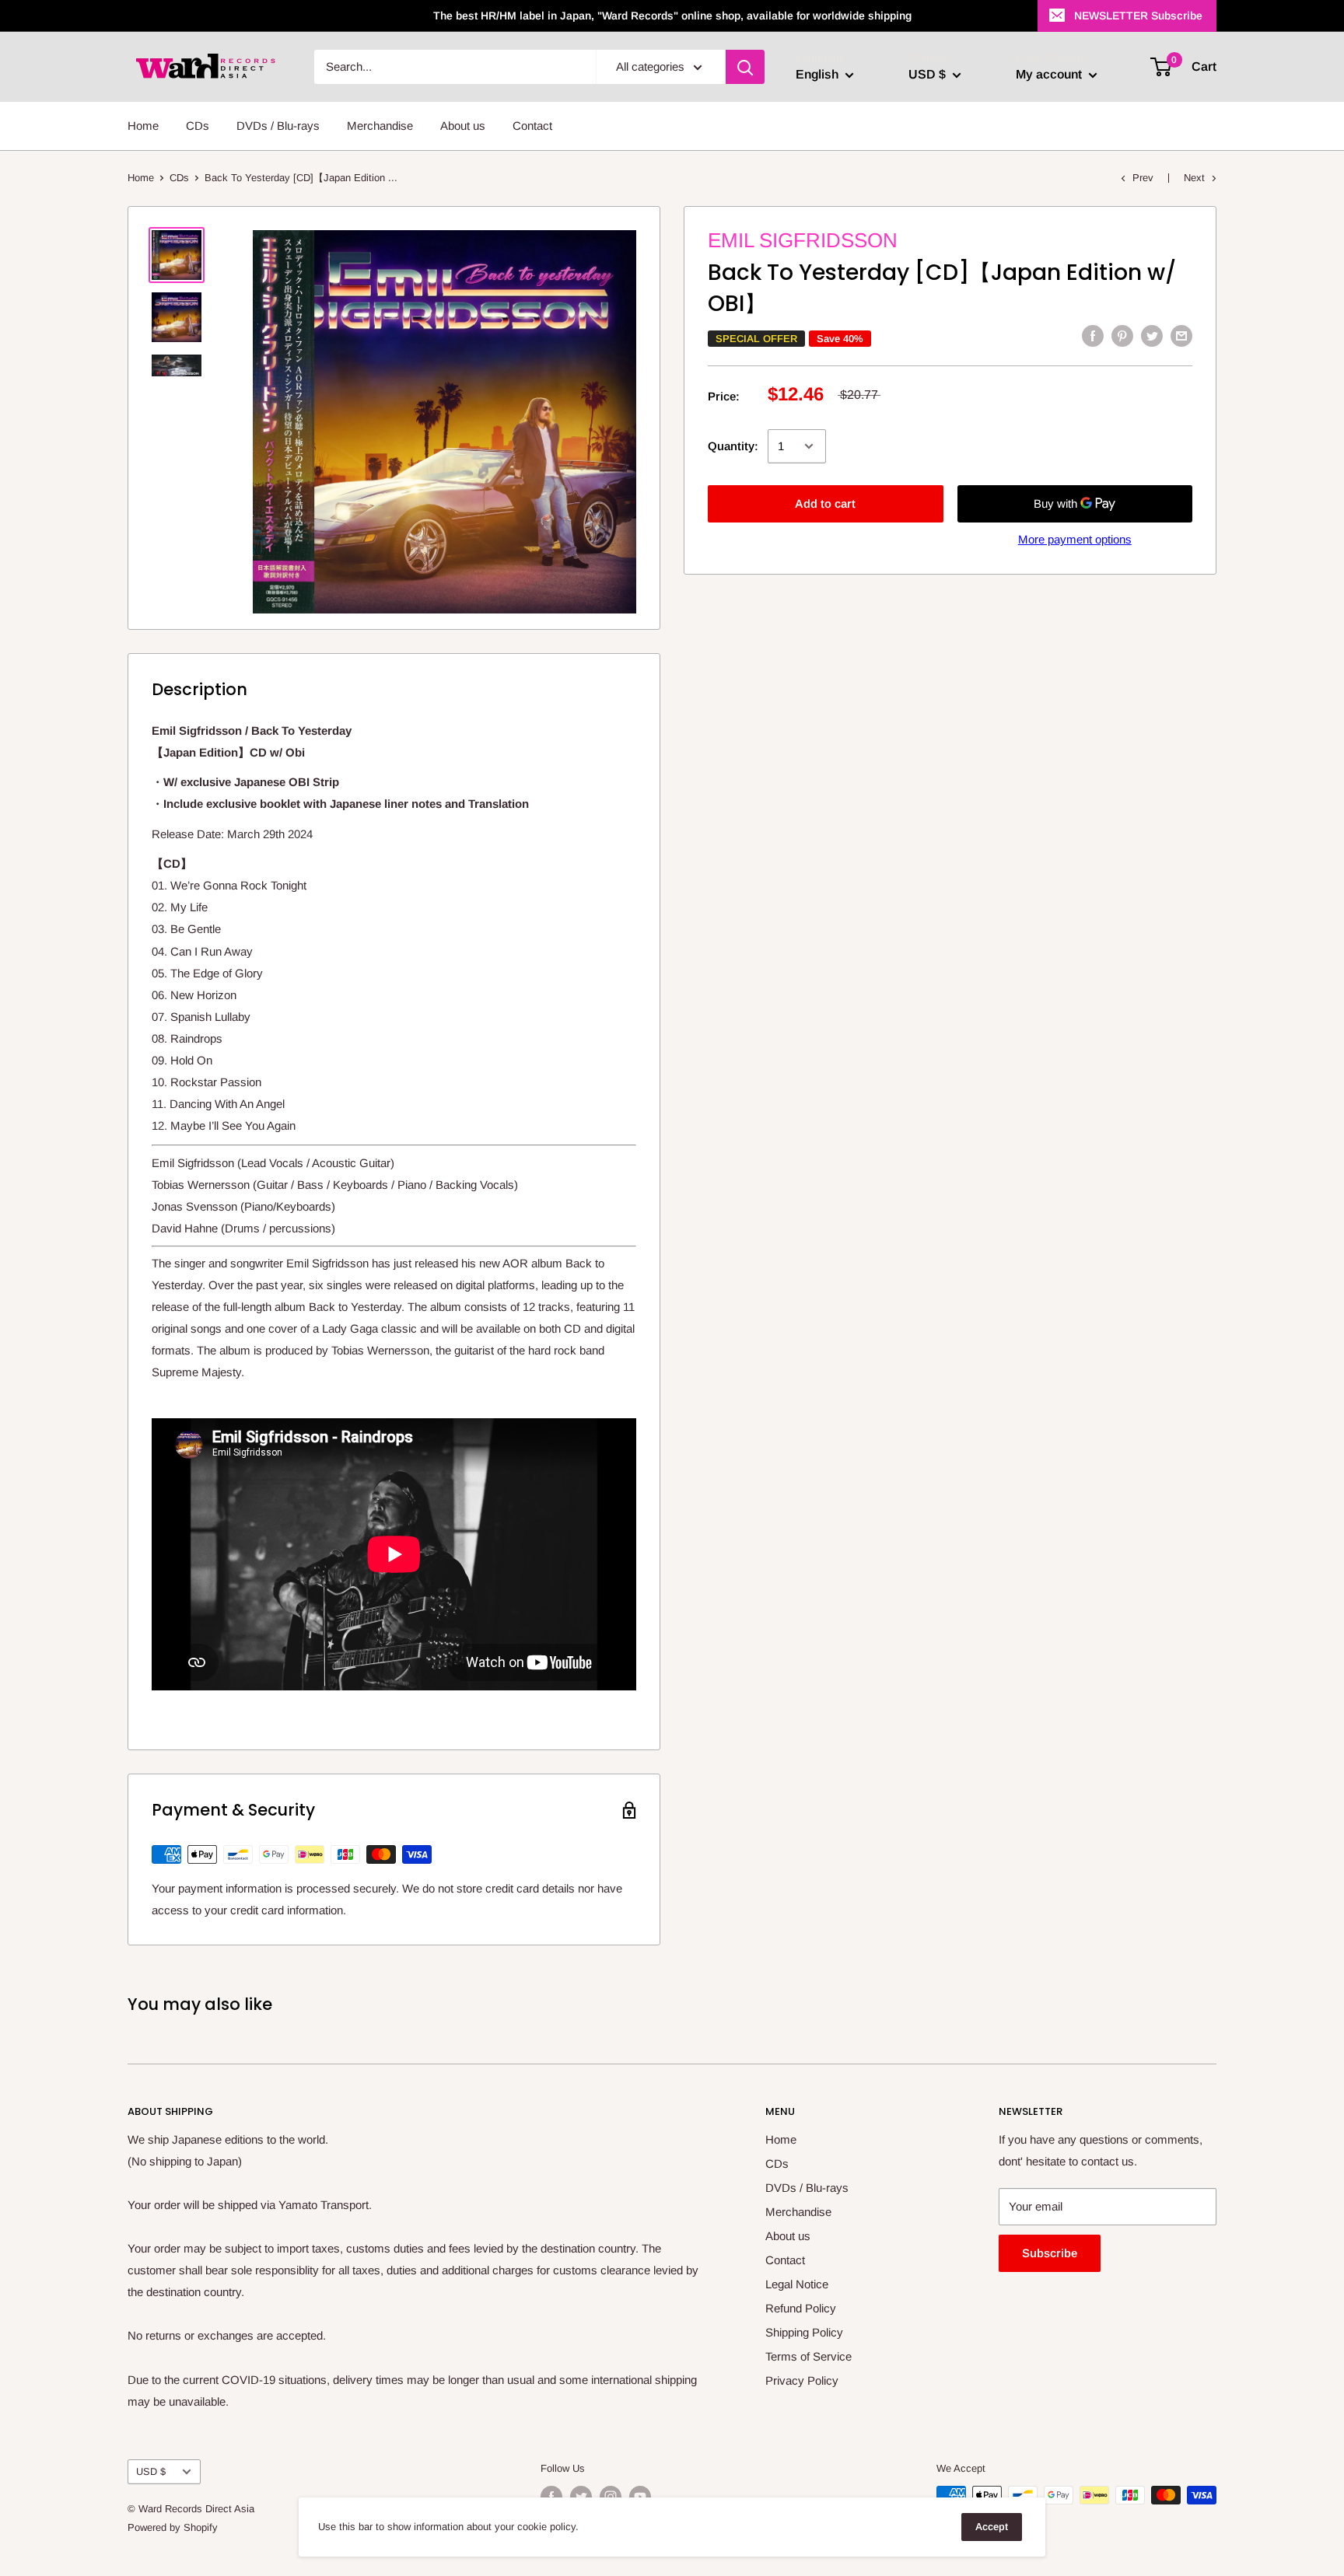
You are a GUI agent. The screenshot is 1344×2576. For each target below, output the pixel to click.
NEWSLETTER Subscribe (1138, 16)
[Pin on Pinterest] (1122, 336)
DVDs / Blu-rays (278, 126)
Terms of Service (808, 2356)
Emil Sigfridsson (803, 240)
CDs (198, 126)
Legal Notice (797, 2284)
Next (1194, 178)
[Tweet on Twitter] (1152, 336)
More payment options (1075, 539)
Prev (1143, 178)
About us (463, 126)
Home (143, 126)
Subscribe (1050, 2253)
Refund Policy (801, 2308)
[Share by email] (1181, 336)
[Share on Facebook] (1093, 336)
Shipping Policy (804, 2332)
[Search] (745, 67)
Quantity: (733, 446)
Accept (992, 2527)
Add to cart (825, 503)
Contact (532, 126)
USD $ (151, 2471)
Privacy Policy (802, 2380)
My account (1050, 74)
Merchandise (380, 126)
